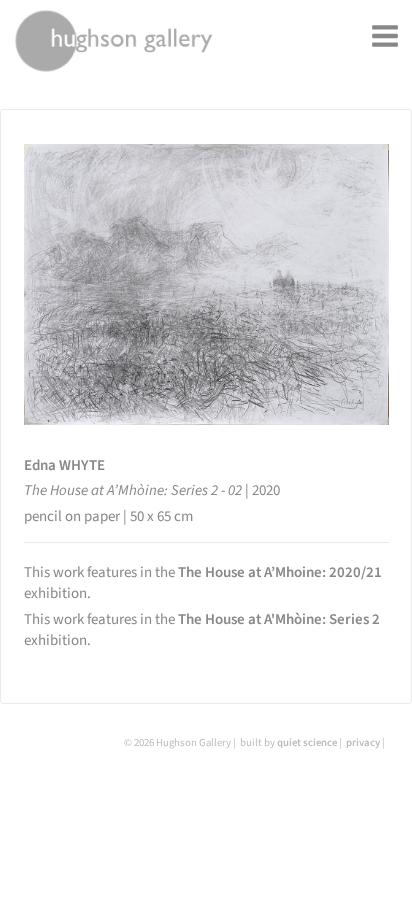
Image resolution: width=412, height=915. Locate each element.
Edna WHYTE (64, 465)
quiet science (307, 742)
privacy (363, 742)
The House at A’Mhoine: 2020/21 (280, 572)
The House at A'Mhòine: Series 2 (279, 619)
